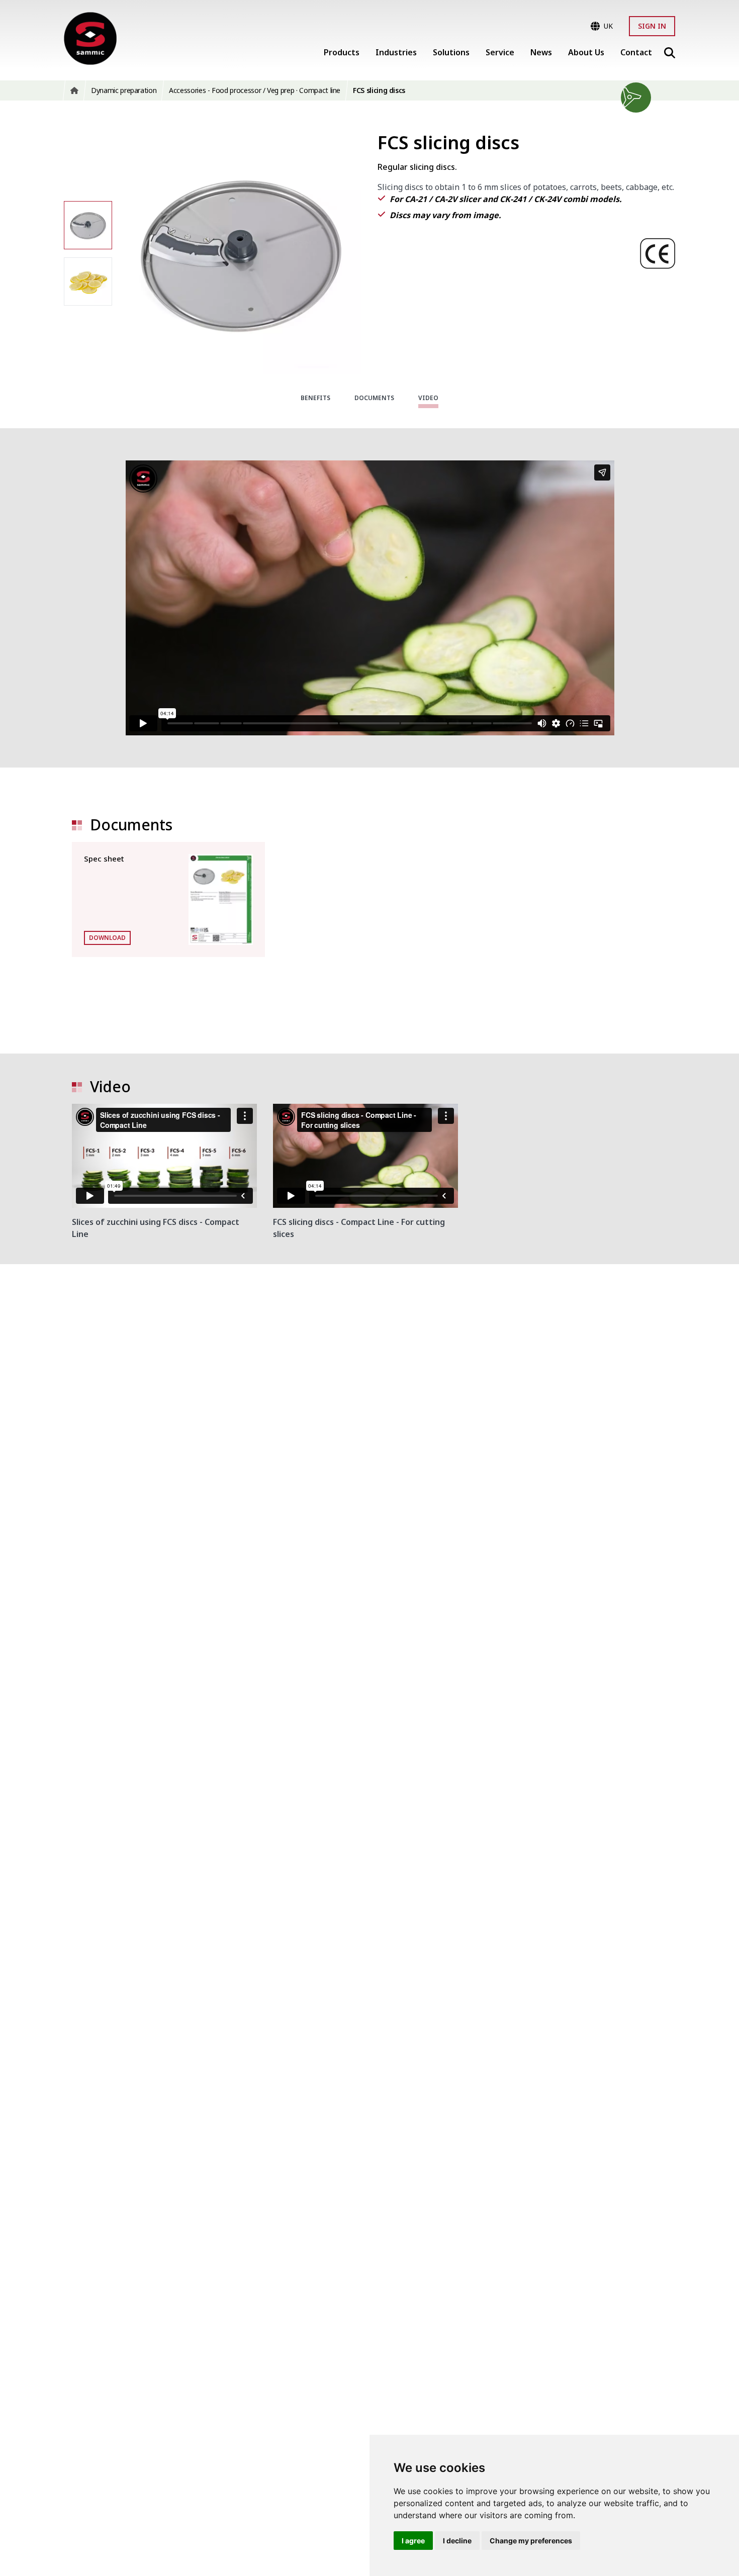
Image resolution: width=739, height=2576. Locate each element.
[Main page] (90, 38)
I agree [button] (413, 2541)
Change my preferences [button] (531, 2541)
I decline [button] (457, 2541)
